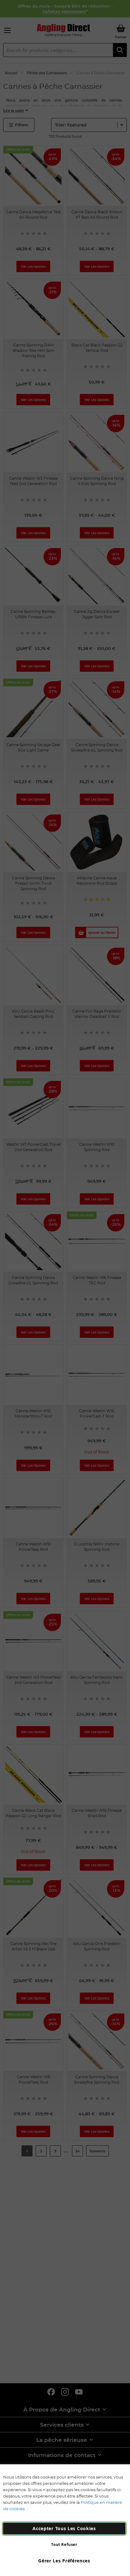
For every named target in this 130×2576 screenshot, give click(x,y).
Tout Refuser (64, 2545)
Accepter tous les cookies (64, 2528)
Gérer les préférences (64, 2561)
